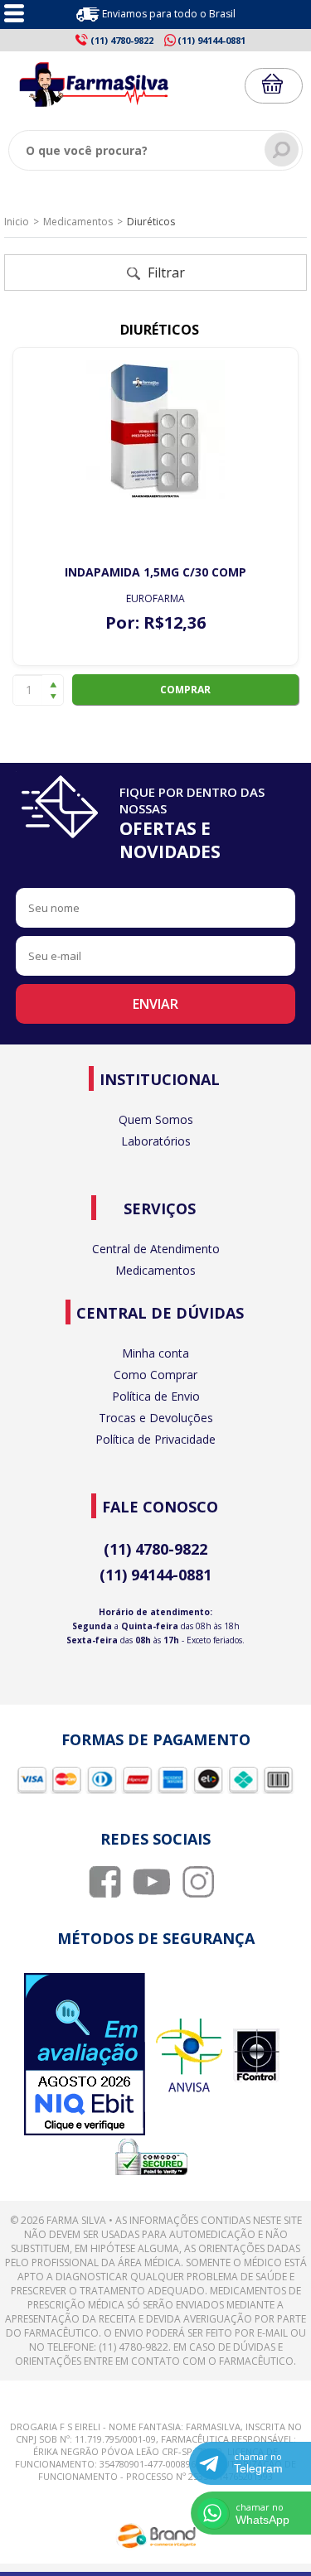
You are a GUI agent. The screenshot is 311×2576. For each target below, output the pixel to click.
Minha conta (155, 1353)
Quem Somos (156, 1119)
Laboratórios (156, 1141)
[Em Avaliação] (85, 2056)
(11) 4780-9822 (155, 1549)
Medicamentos (78, 222)
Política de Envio (156, 1396)
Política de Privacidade (155, 1439)
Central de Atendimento (156, 1249)
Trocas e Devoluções (156, 1418)
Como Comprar (155, 1375)
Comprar (185, 690)
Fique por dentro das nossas (192, 823)
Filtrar (165, 273)
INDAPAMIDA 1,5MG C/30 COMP (155, 572)
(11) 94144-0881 (155, 1575)
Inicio (17, 222)
